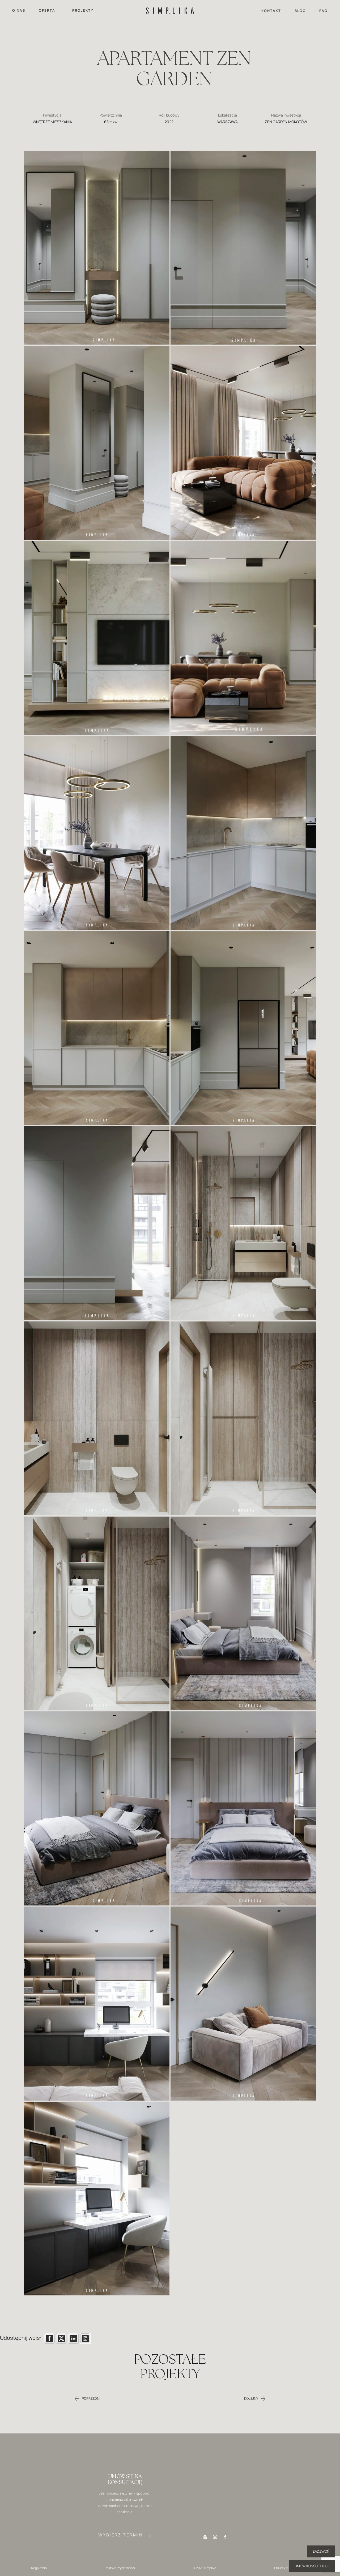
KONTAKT (271, 11)
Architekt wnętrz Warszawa (305, 2495)
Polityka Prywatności (120, 2568)
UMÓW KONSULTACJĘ (312, 2566)
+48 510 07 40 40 (215, 2504)
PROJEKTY (83, 10)
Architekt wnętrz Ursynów (305, 2513)
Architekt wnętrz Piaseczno (305, 2548)
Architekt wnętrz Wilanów (305, 2530)
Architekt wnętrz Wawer (305, 2521)
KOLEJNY (251, 2398)
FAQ (324, 11)
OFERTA (35, 2504)
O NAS (19, 10)
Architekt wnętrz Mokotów (305, 2504)
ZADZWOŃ (321, 2551)
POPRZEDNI (91, 2398)
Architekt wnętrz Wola (305, 2539)
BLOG (300, 11)
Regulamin (39, 2568)
